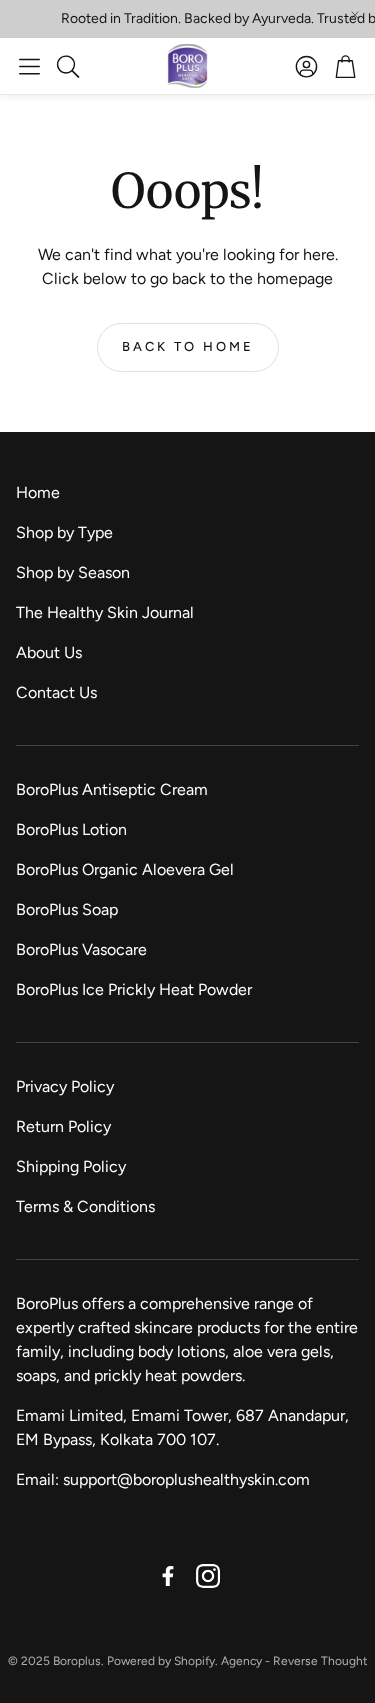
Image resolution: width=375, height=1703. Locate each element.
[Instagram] (208, 1576)
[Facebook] (168, 1576)
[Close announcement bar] (355, 15)
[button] (29, 66)
